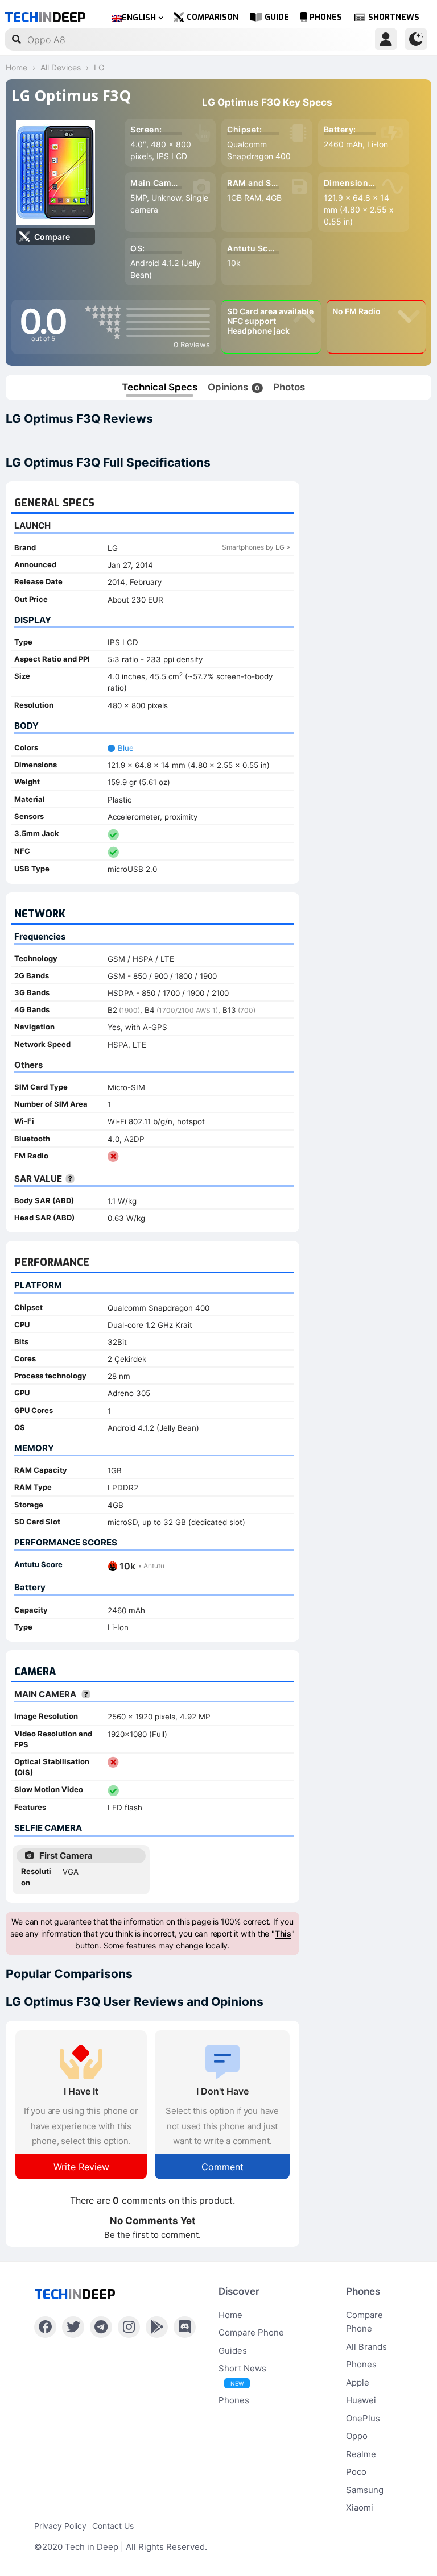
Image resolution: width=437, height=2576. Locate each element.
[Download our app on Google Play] (157, 2327)
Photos (289, 387)
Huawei (361, 2400)
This (283, 1933)
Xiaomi (360, 2508)
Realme (361, 2454)
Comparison (213, 17)
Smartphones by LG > (256, 547)
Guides (233, 2351)
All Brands (366, 2347)
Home (230, 2315)
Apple (358, 2382)
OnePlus (363, 2418)
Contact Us (113, 2526)
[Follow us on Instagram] (129, 2327)
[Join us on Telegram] (101, 2327)
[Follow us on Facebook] (45, 2327)
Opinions (234, 387)
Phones (326, 17)
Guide (277, 17)
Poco (356, 2472)
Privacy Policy (60, 2526)
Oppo (357, 2436)
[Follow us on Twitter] (73, 2327)
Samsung (365, 2490)
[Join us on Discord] (185, 2327)
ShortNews (394, 17)
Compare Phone (251, 2332)
